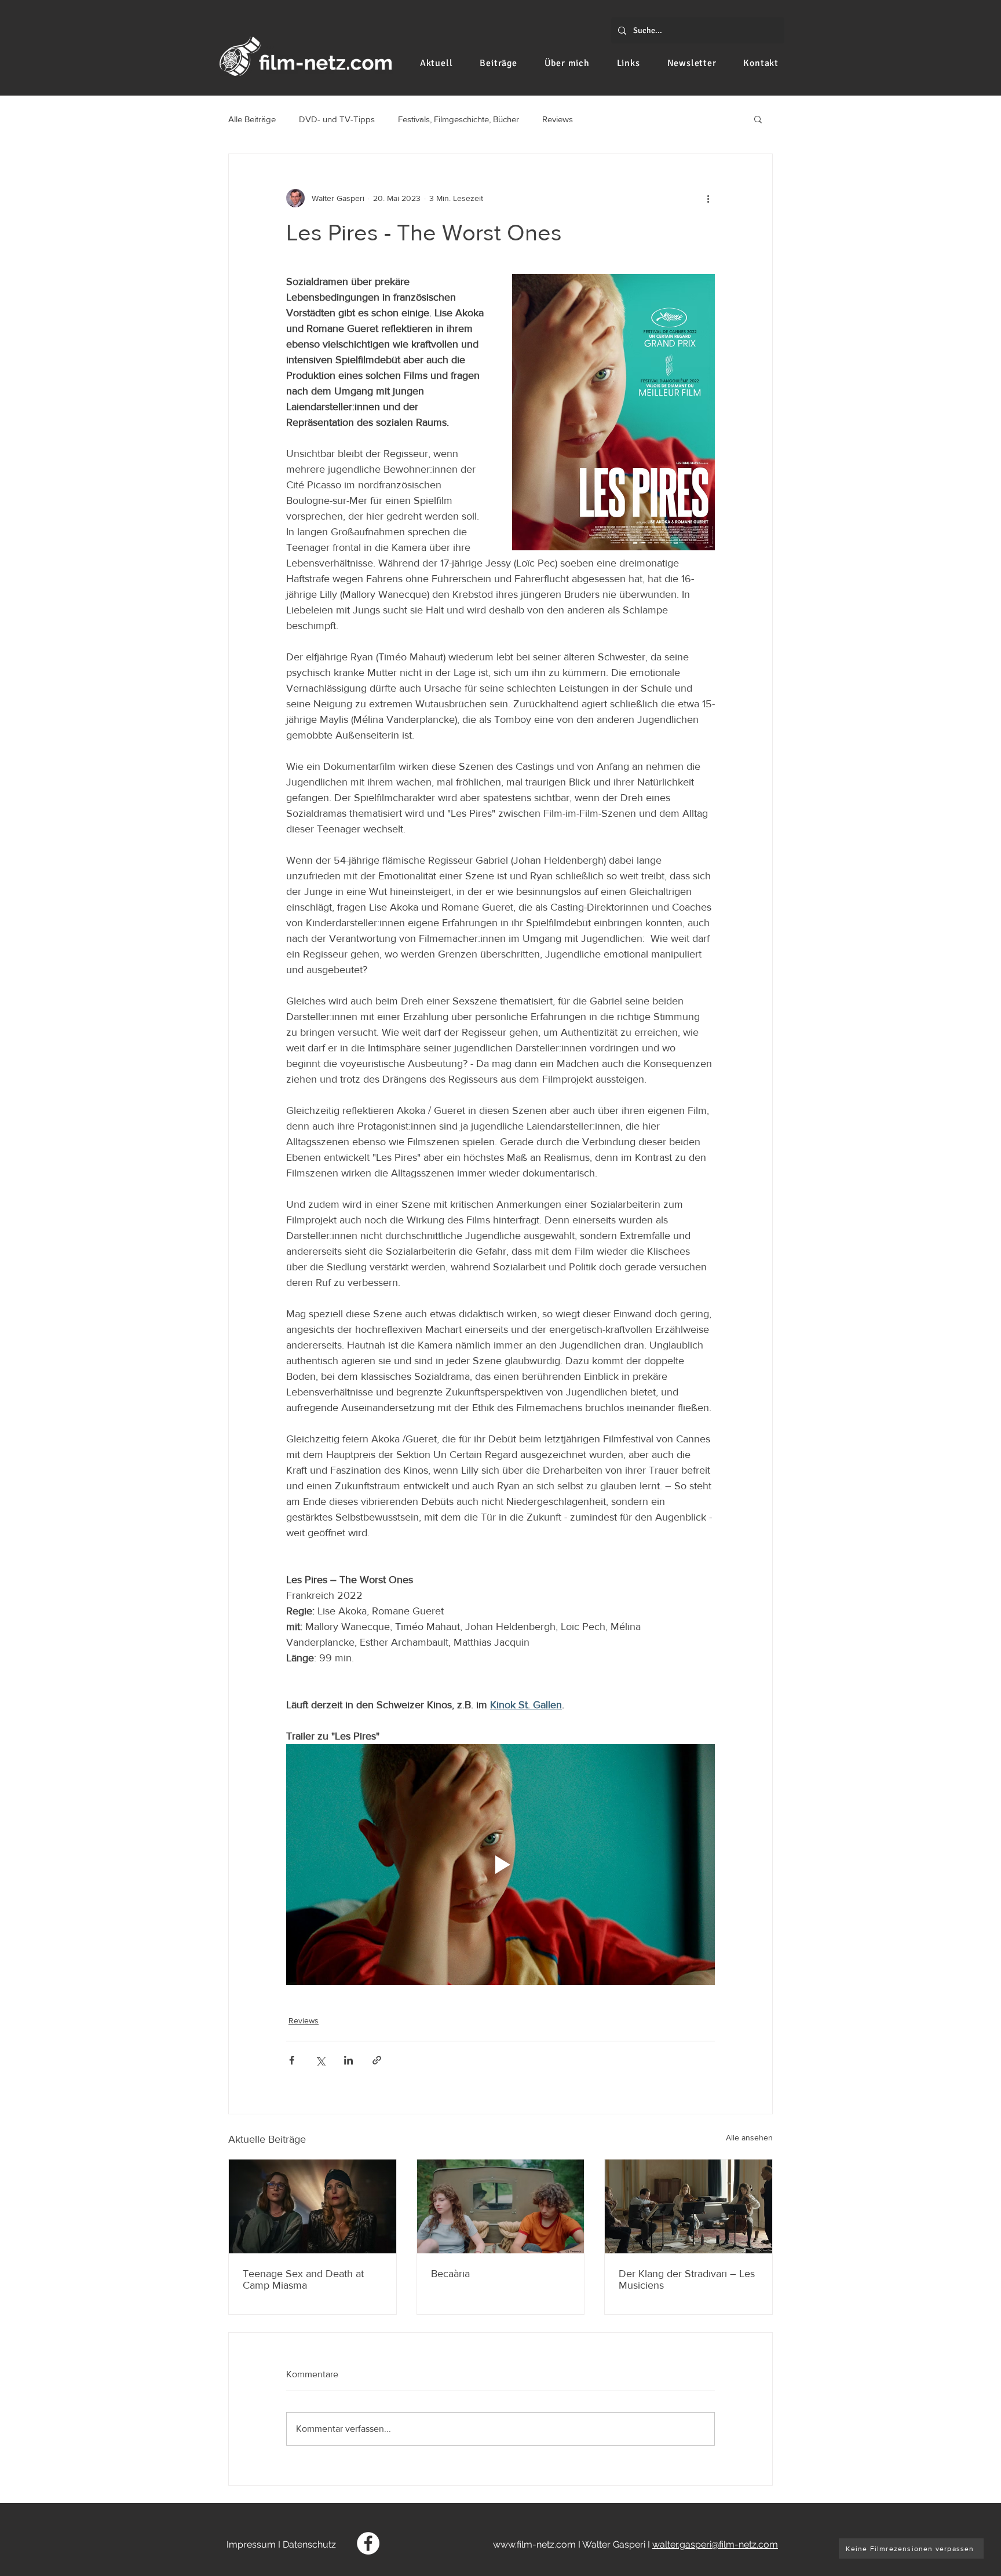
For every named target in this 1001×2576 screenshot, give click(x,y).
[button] (758, 119)
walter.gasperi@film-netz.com (715, 2544)
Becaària (450, 2274)
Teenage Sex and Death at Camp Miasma (303, 2279)
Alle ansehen (749, 2137)
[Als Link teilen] (377, 2060)
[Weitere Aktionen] (708, 198)
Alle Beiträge (252, 119)
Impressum (251, 2544)
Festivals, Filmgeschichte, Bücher (459, 119)
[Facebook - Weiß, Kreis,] (368, 2543)
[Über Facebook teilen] (292, 2060)
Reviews (558, 119)
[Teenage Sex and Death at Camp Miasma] (313, 2206)
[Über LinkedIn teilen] (348, 2060)
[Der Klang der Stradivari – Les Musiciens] (688, 2206)
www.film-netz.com (534, 2544)
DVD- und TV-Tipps (337, 119)
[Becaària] (501, 2206)
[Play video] (500, 1865)
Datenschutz (309, 2544)
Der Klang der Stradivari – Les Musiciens (687, 2279)
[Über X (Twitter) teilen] (320, 2060)
